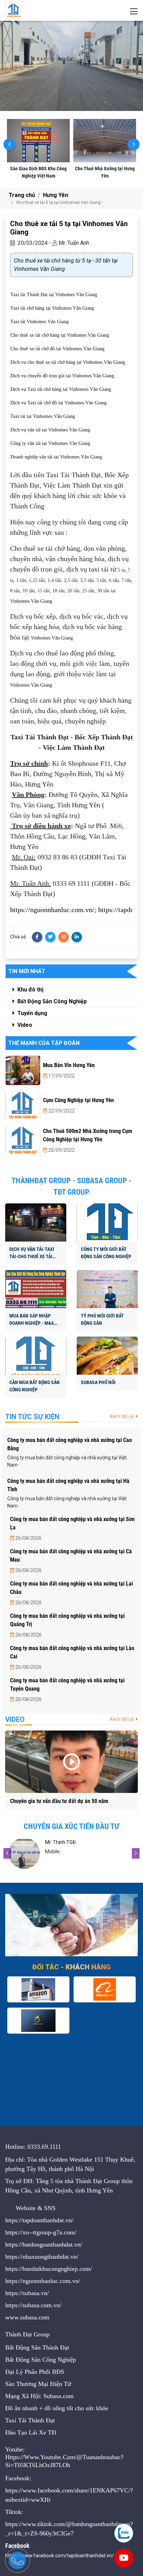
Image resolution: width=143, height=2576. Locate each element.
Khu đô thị (30, 990)
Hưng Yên (56, 195)
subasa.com (35, 2317)
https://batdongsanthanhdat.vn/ (44, 2244)
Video (24, 1025)
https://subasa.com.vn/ (33, 2305)
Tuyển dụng (32, 1013)
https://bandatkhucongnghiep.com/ (49, 2269)
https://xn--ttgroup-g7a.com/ (41, 2232)
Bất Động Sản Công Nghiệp (51, 1001)
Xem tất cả (122, 1416)
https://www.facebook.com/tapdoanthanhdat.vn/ (60, 2556)
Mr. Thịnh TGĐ (60, 1842)
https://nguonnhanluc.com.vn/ (52, 910)
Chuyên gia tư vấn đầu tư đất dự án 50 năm (59, 1801)
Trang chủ (22, 195)
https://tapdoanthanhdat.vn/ (39, 2220)
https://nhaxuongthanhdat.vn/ (42, 2257)
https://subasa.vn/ (27, 2293)
